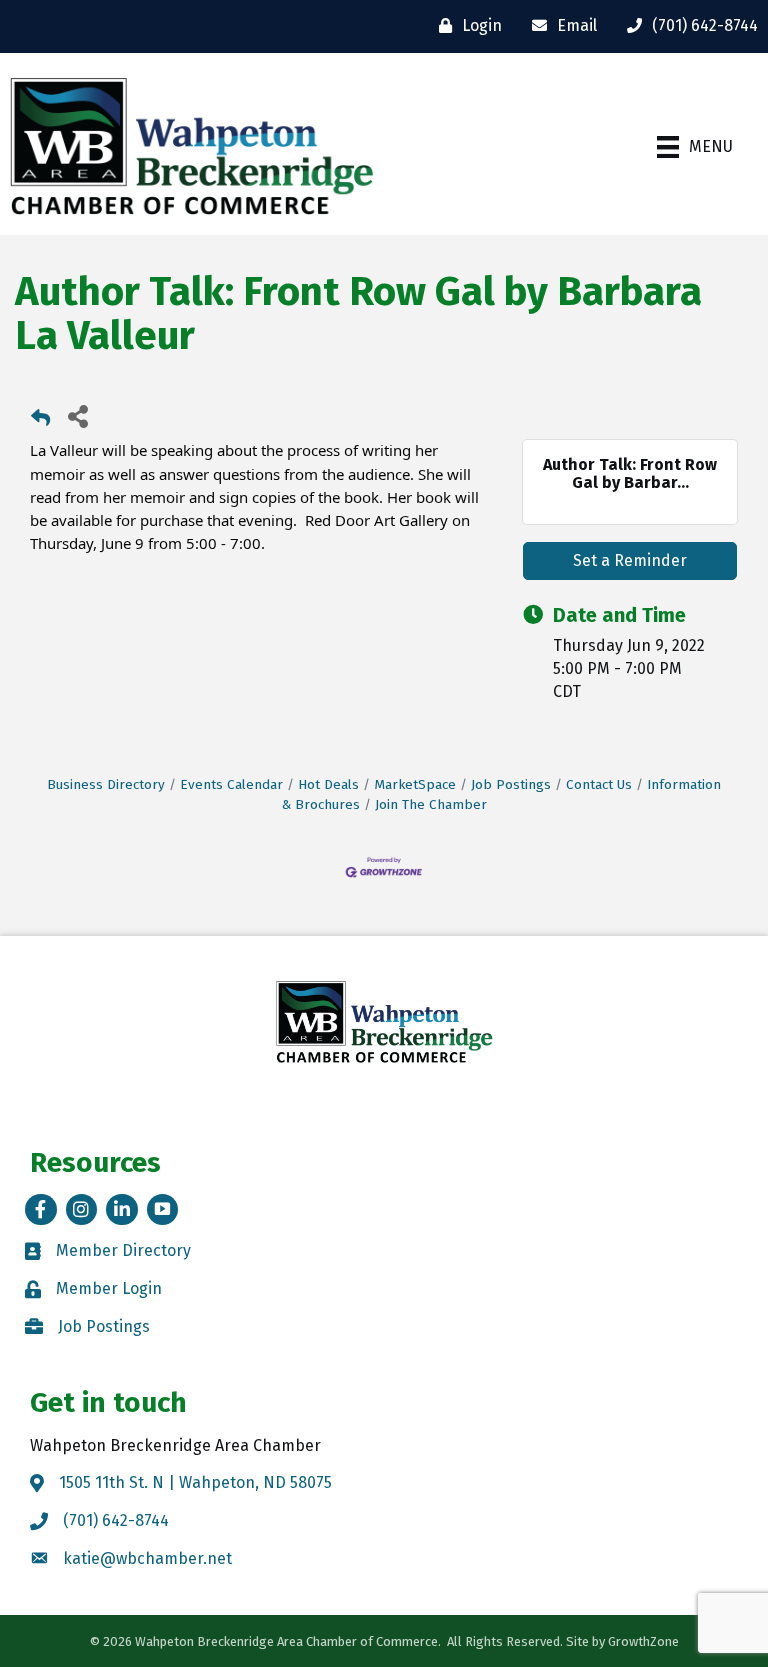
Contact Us (599, 784)
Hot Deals (328, 784)
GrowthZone (643, 1641)
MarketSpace (415, 784)
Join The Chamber (431, 804)
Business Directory (106, 784)
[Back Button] (40, 421)
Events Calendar (231, 784)
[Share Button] (77, 415)
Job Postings (511, 784)
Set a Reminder (630, 560)
